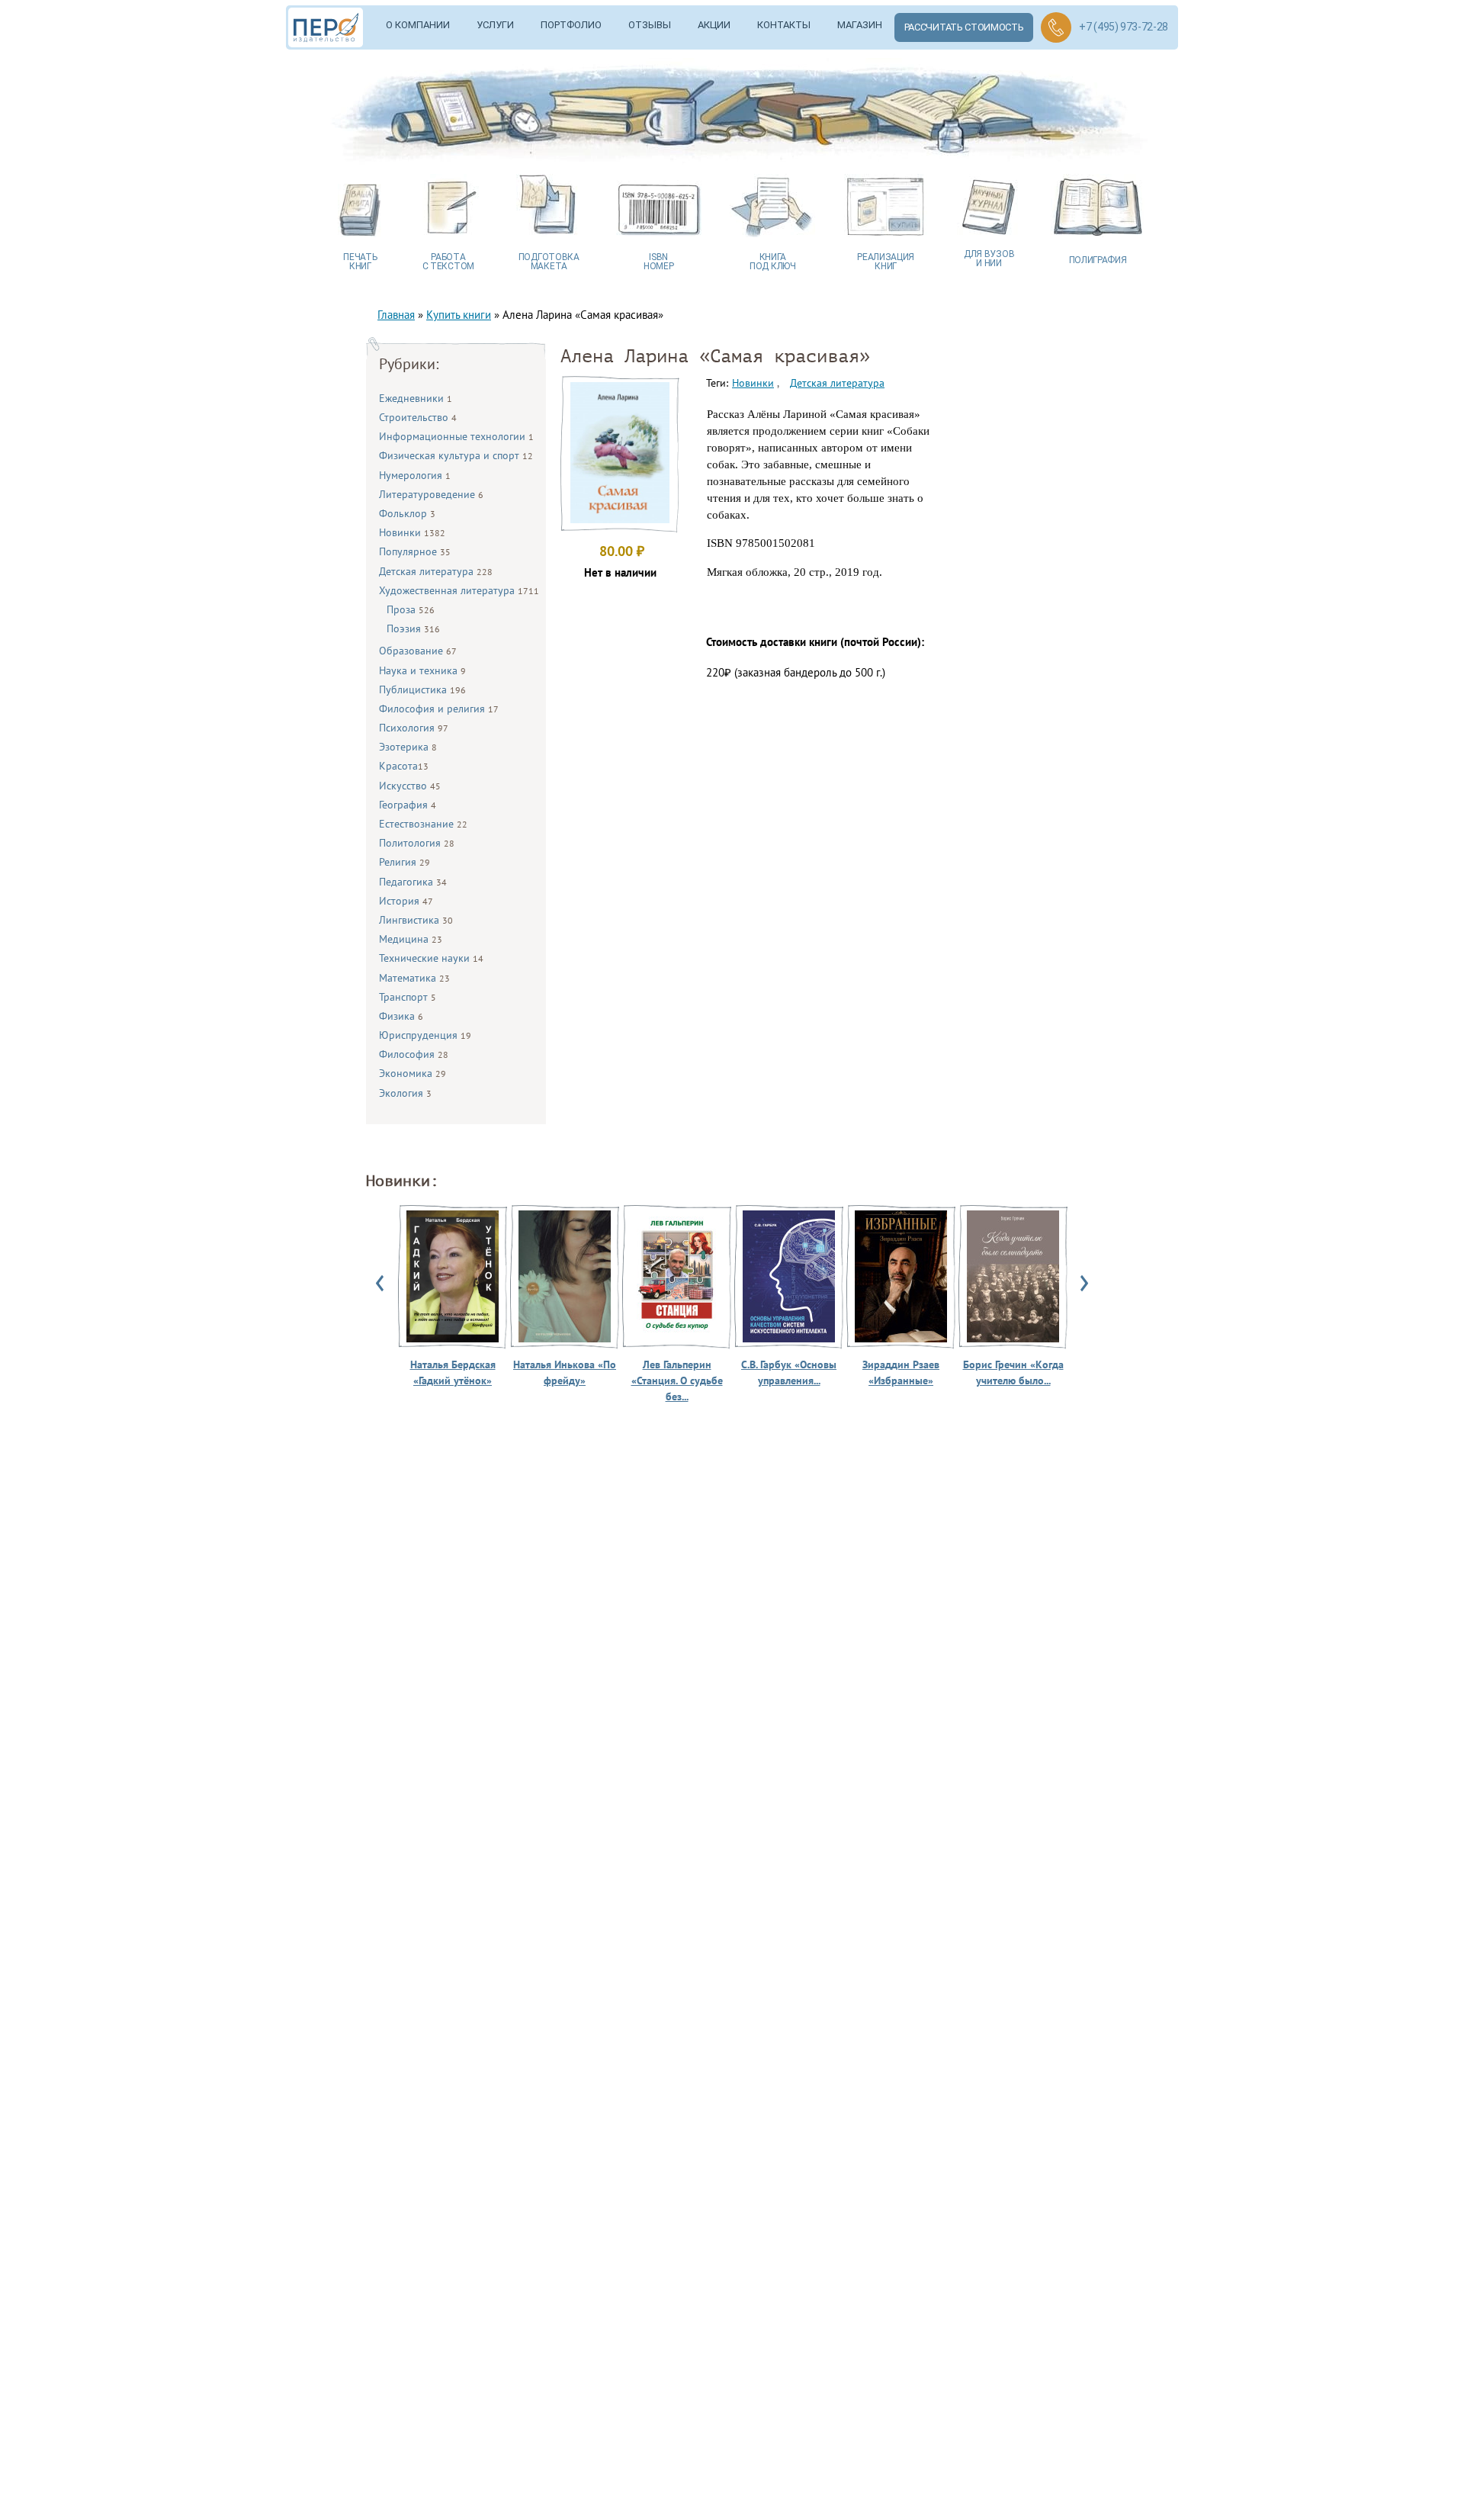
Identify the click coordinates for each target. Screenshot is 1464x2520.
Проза (411, 609)
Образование (418, 651)
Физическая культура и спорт (456, 455)
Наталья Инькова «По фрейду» (565, 1372)
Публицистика (422, 689)
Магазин (860, 25)
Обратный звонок (1056, 27)
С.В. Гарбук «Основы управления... (789, 1372)
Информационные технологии (456, 436)
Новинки (412, 532)
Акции (714, 25)
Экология (405, 1093)
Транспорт (408, 997)
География (408, 805)
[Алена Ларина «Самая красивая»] (620, 519)
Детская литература (436, 571)
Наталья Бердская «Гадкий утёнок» (453, 1372)
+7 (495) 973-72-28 (1124, 27)
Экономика (413, 1073)
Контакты (784, 25)
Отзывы (650, 25)
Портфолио (571, 25)
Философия (414, 1054)
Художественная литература (459, 590)
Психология (414, 728)
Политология (417, 843)
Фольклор (407, 513)
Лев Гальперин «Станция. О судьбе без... (677, 1381)
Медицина (411, 939)
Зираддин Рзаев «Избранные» (901, 1372)
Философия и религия (439, 709)
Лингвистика (416, 920)
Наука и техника (422, 670)
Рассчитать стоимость (964, 27)
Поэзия (413, 628)
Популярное (415, 551)
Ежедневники (416, 398)
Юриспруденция (425, 1035)
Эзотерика (408, 747)
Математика (414, 978)
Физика (401, 1016)
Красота (404, 766)
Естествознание (423, 824)
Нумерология (415, 475)
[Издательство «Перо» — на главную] (331, 27)
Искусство (410, 786)
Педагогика (413, 882)
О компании (418, 25)
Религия (405, 862)
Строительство (418, 417)
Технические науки (431, 958)
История (406, 901)
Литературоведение (431, 494)
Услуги (495, 25)
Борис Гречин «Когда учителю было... (1013, 1372)
